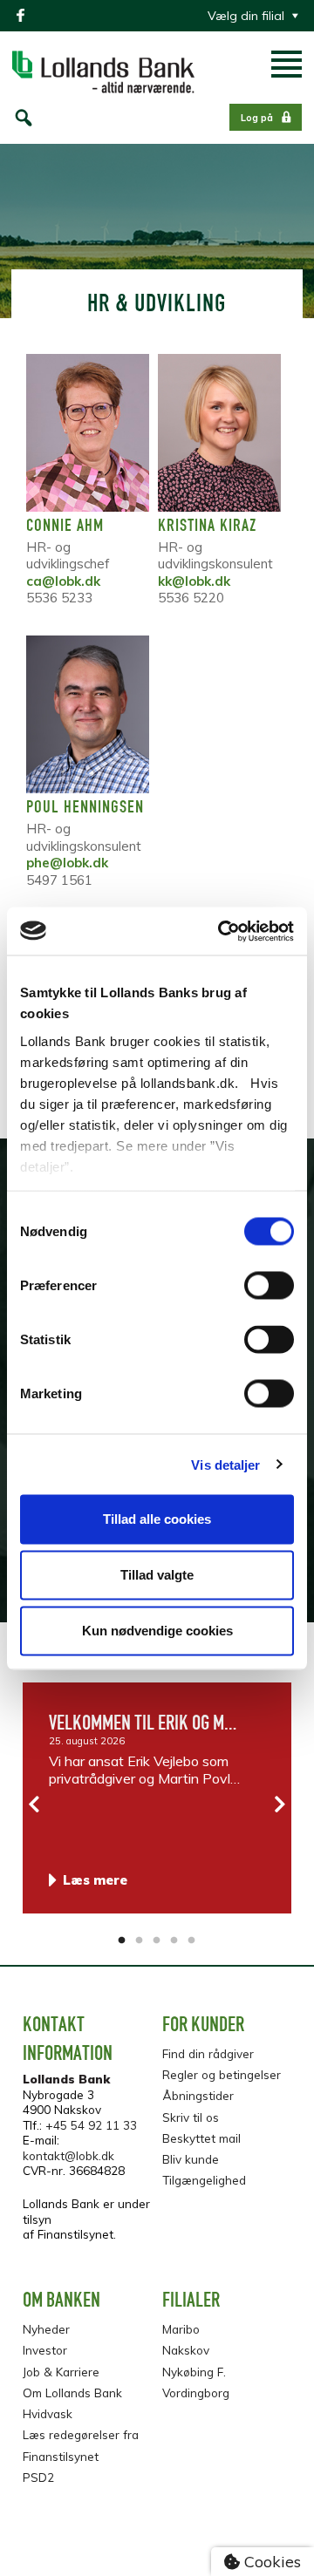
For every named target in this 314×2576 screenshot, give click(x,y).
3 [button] (157, 1940)
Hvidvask (48, 2413)
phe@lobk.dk (67, 863)
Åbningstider (198, 2095)
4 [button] (174, 1940)
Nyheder (46, 2329)
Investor (45, 2350)
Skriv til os (191, 2117)
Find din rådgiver (208, 2053)
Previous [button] (35, 1805)
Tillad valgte (157, 1575)
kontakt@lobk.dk (68, 2155)
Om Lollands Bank (72, 2392)
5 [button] (192, 1940)
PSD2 (38, 2477)
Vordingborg (196, 2392)
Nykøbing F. (194, 2372)
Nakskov (186, 2350)
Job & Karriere (61, 2372)
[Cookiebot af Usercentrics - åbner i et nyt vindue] (222, 931)
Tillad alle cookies (157, 1519)
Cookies (270, 2562)
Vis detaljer (225, 1464)
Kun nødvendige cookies (157, 1631)
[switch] (269, 1286)
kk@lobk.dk (194, 581)
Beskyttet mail (201, 2138)
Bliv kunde (191, 2159)
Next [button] (279, 1805)
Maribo (181, 2329)
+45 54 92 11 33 (91, 2125)
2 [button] (140, 1940)
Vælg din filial (246, 16)
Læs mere (95, 1880)
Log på (257, 118)
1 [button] (122, 1940)
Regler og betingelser (222, 2074)
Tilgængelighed (204, 2180)
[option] (157, 1798)
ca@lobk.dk (63, 581)
